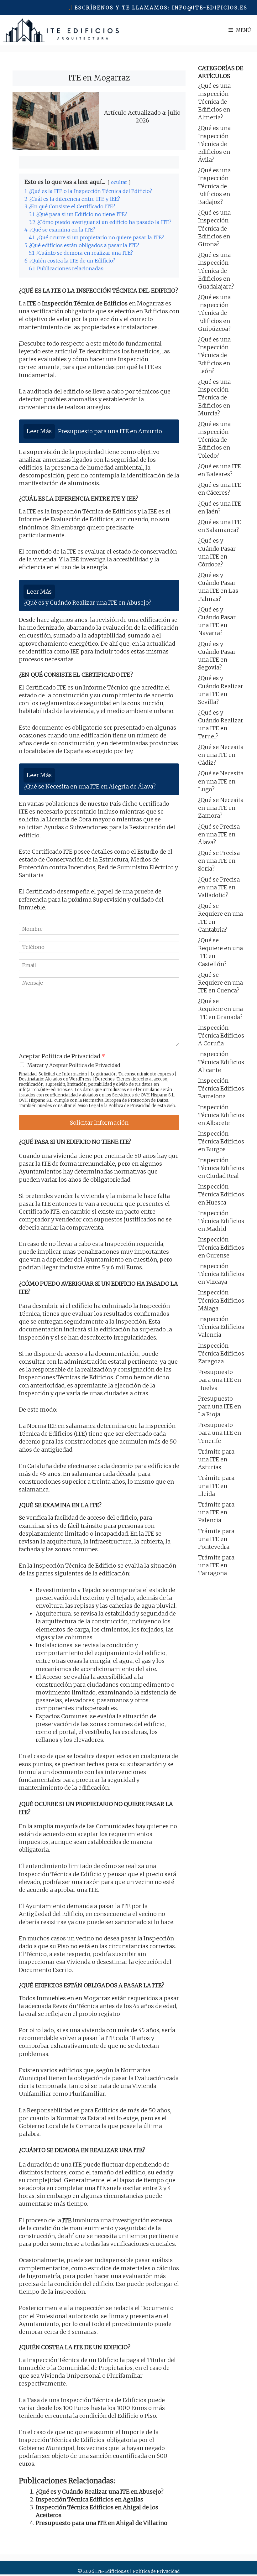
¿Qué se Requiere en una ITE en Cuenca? (220, 983)
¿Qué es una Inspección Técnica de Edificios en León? (214, 355)
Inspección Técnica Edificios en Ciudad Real (221, 1168)
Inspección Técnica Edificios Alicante (221, 1062)
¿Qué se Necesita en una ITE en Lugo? (221, 781)
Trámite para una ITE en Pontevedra (216, 1539)
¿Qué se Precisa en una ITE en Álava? (219, 834)
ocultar (119, 182)
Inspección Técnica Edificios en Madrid (221, 1221)
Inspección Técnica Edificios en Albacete (221, 1115)
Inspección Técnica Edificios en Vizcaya (221, 1274)
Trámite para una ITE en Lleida (216, 1486)
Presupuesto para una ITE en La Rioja (220, 1406)
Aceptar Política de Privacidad (62, 1056)
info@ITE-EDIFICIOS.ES (210, 8)
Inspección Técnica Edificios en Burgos (221, 1141)
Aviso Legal (89, 1106)
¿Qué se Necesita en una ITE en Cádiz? (221, 755)
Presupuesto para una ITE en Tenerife (220, 1433)
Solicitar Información (99, 1123)
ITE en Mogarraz (99, 78)
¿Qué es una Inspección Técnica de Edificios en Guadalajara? (216, 271)
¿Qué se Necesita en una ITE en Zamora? (221, 808)
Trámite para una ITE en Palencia (216, 1512)
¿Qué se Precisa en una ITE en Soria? (219, 861)
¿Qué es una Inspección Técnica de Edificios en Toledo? (214, 440)
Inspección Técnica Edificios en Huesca (221, 1194)
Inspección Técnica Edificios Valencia (221, 1327)
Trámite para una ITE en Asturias (216, 1459)
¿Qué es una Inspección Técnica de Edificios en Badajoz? (214, 186)
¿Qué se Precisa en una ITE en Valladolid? (219, 887)
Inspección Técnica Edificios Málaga (221, 1300)
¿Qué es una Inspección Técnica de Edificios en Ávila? (214, 144)
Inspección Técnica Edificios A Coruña (221, 1036)
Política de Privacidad (129, 1106)
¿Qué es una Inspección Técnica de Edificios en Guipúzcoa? (214, 313)
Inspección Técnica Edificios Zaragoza (221, 1353)
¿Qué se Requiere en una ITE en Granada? (220, 1009)
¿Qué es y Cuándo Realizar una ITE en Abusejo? (100, 2492)
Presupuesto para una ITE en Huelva (220, 1380)
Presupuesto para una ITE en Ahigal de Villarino (102, 2523)
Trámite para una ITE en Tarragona (216, 1565)
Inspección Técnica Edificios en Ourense (221, 1247)
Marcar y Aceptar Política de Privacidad (74, 1065)
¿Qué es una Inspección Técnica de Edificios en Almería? (214, 101)
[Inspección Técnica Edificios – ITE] (61, 30)
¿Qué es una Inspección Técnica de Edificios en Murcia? (214, 398)
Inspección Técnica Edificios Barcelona (221, 1088)
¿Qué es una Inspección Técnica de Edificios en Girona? (214, 228)
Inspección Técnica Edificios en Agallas (89, 2499)
